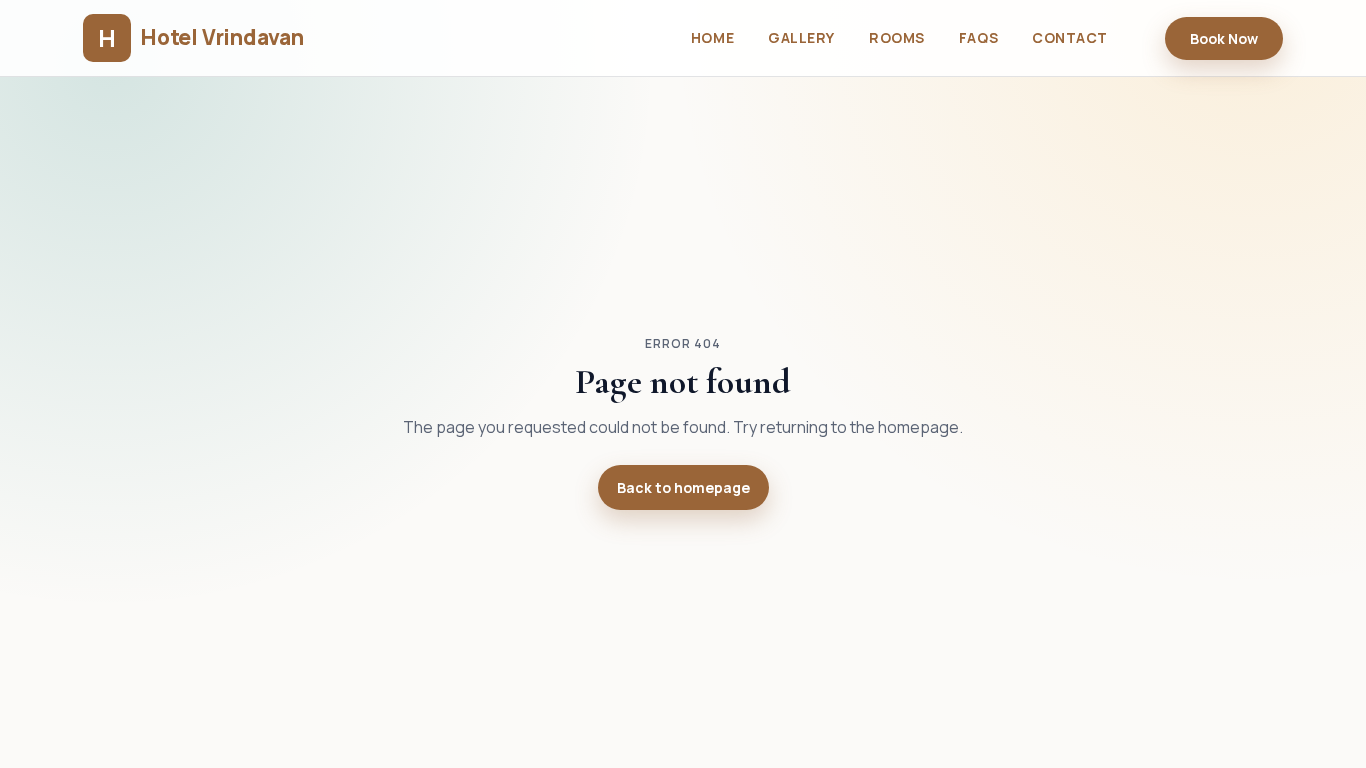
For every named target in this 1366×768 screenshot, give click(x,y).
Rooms (897, 37)
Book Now (1224, 38)
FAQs (978, 37)
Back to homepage (683, 487)
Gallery (801, 37)
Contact (1070, 37)
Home (712, 37)
